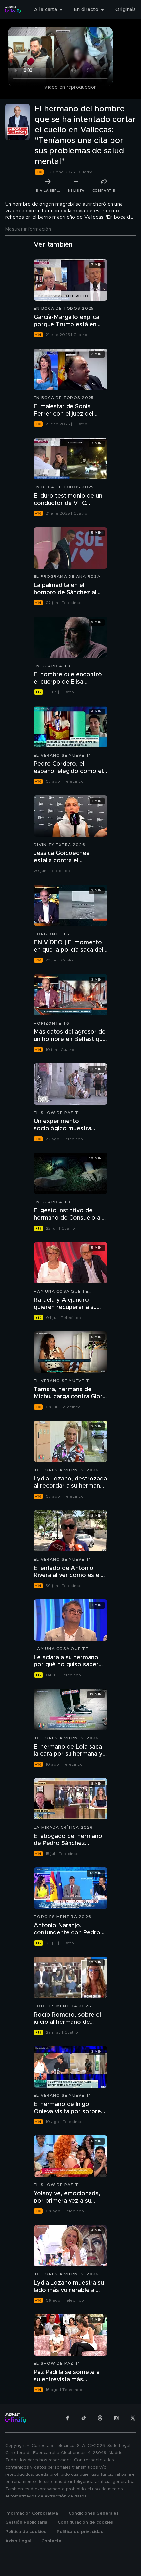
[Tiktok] (84, 2418)
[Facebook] (67, 2418)
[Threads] (100, 2418)
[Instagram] (116, 2418)
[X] (133, 2418)
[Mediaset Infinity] (13, 10)
